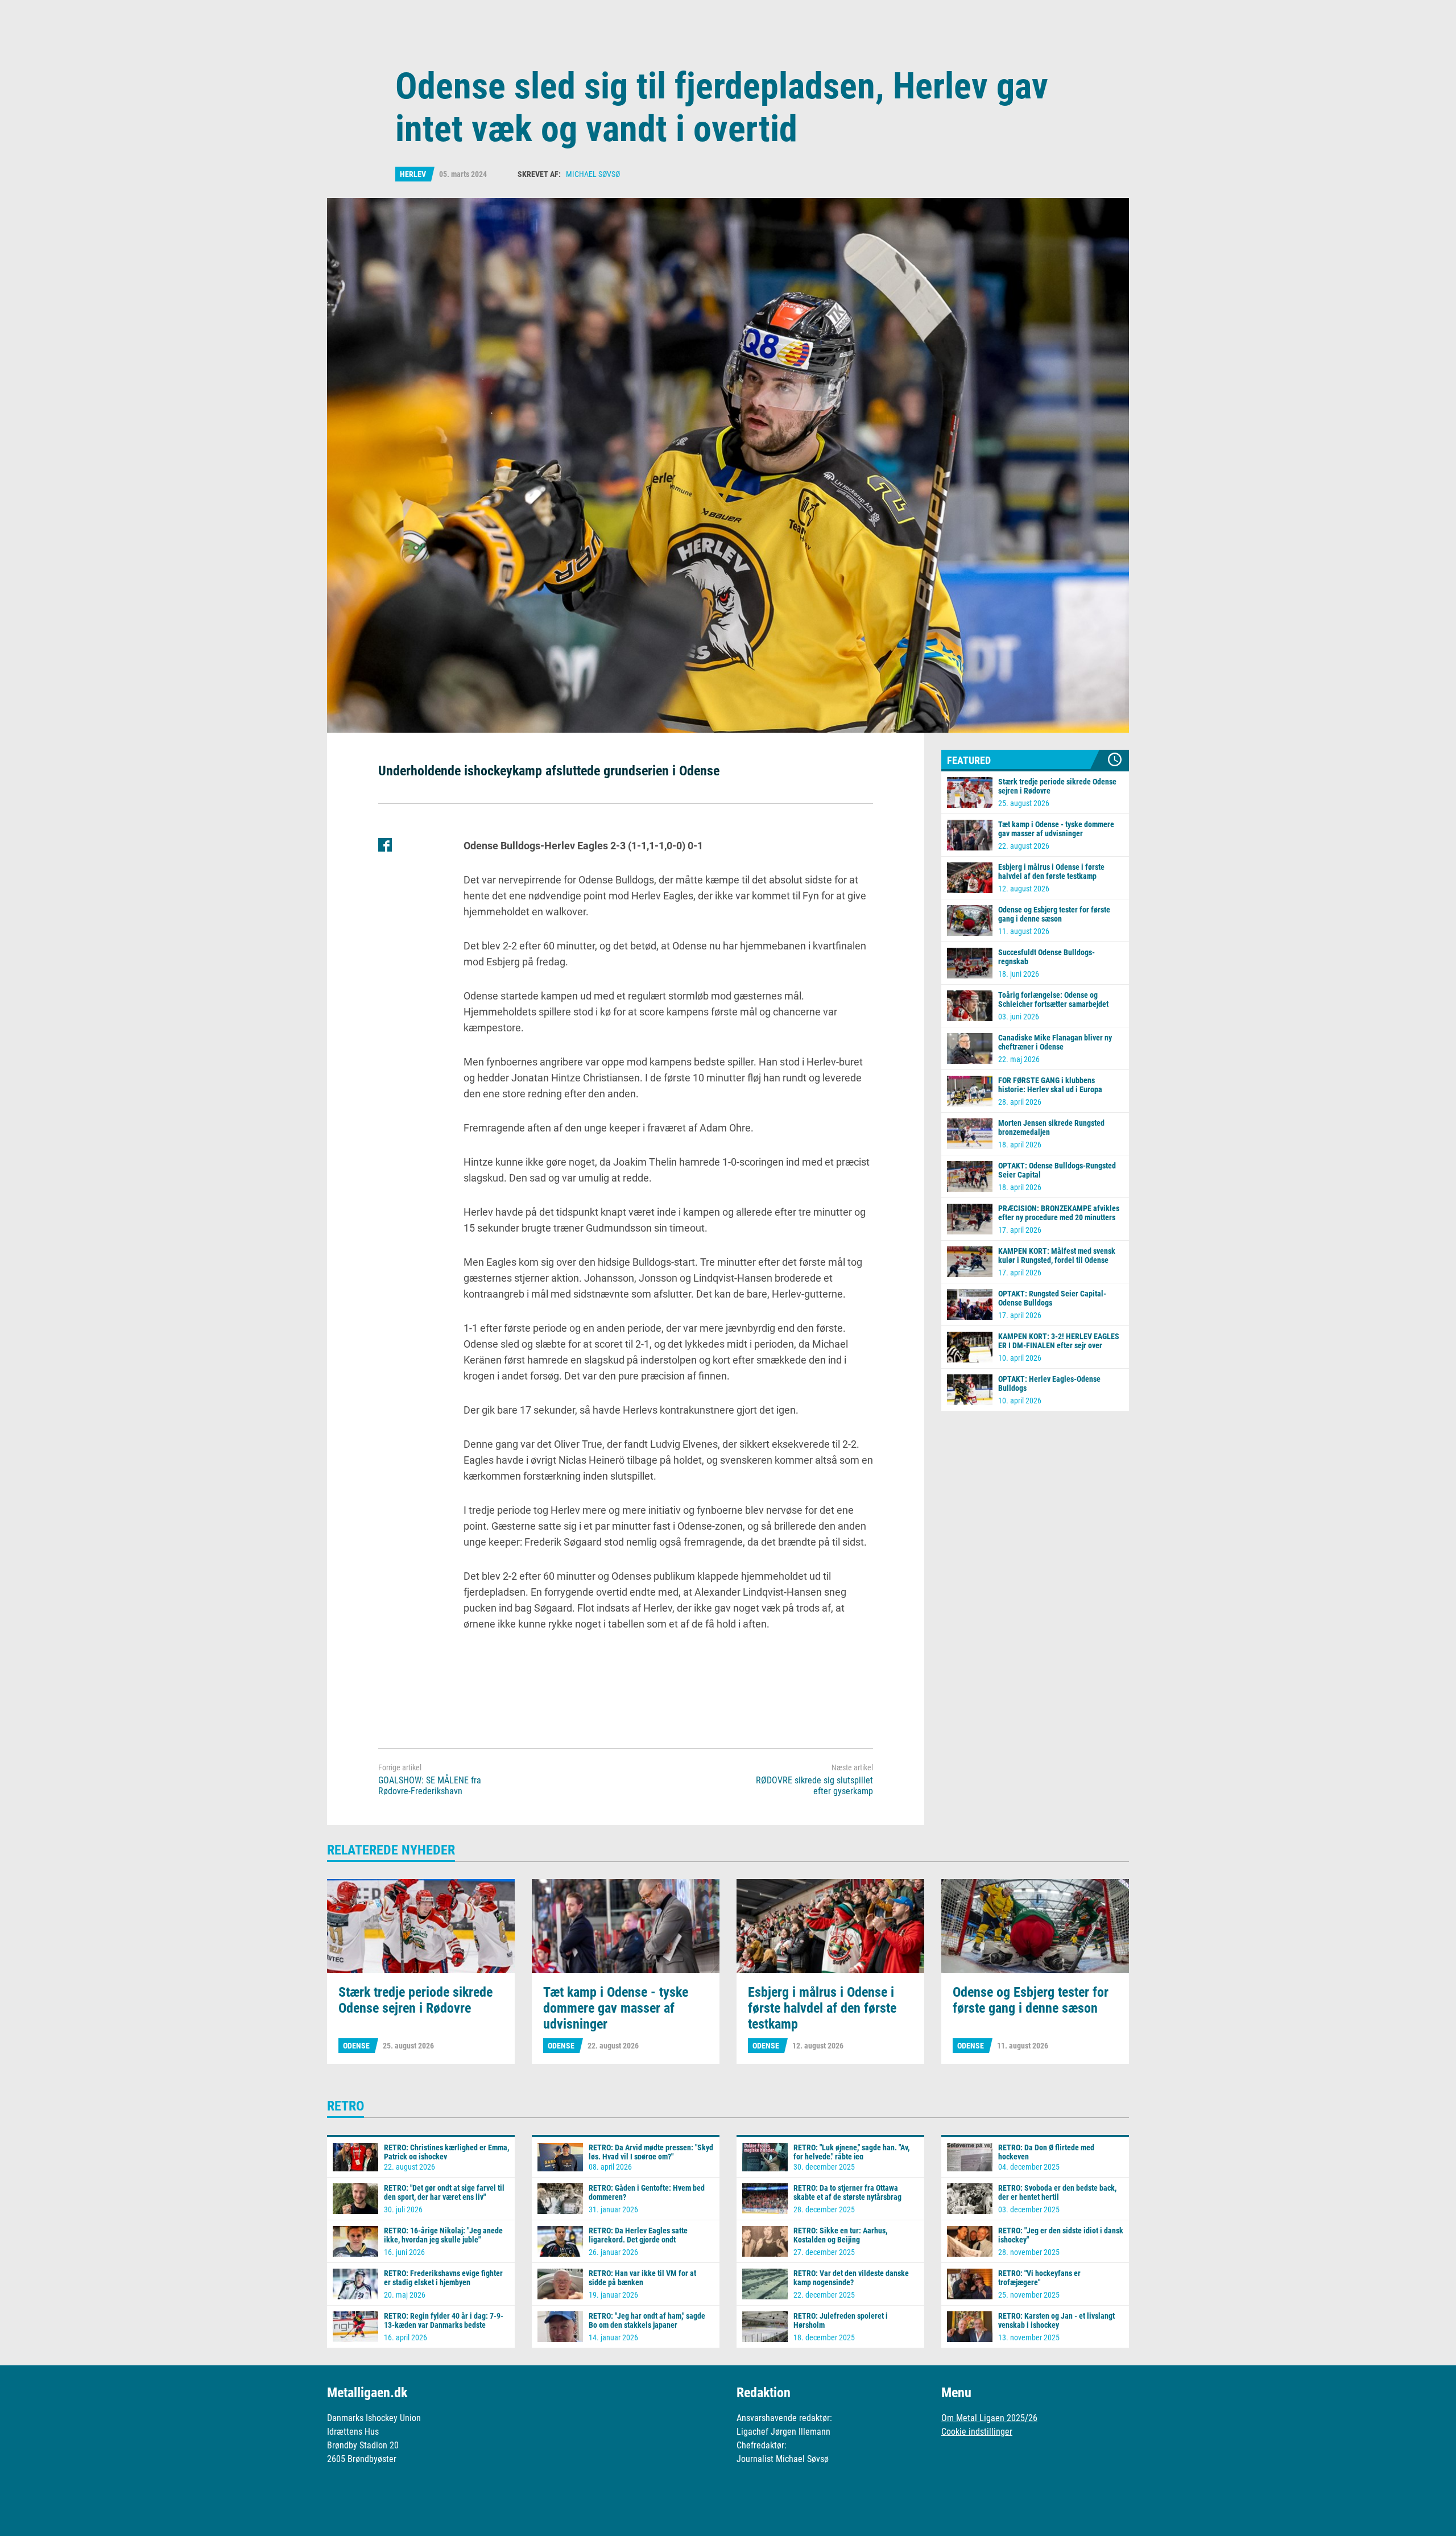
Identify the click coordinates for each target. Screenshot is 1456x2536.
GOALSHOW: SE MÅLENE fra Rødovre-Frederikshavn (430, 1786)
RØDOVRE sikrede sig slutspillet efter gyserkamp (814, 1786)
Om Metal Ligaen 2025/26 (989, 2418)
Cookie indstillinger (977, 2432)
